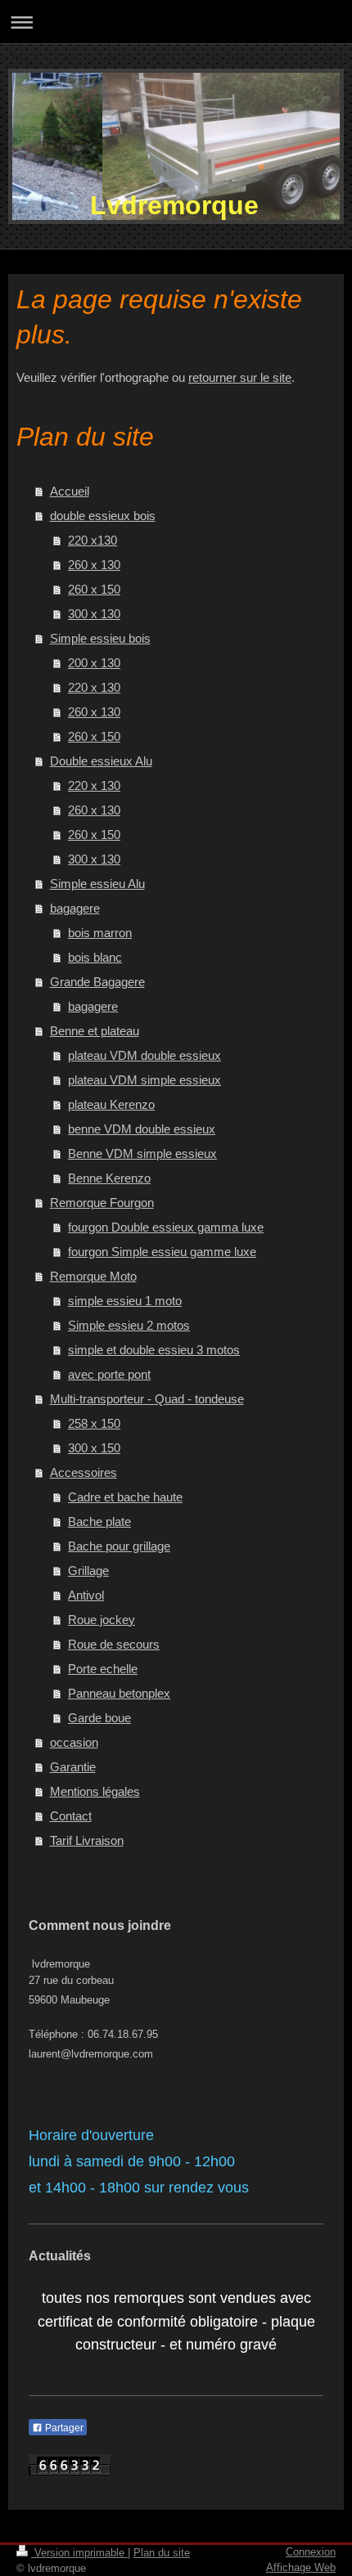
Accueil (70, 491)
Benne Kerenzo (109, 1178)
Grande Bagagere (97, 982)
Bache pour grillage (119, 1546)
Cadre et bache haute (125, 1497)
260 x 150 (94, 589)
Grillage (88, 1571)
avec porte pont (109, 1374)
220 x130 (93, 540)
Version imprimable (79, 2553)
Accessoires (83, 1472)
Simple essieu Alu (97, 884)
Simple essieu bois (100, 638)
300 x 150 (94, 1448)
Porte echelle (103, 1669)
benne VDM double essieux (142, 1129)
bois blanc (95, 957)
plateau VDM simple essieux (144, 1080)
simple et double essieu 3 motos (154, 1350)
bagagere (75, 908)
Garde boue (99, 1718)
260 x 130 (94, 565)
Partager (63, 2428)
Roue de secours (114, 1644)
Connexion (311, 2552)
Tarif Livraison (87, 1840)
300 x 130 (94, 614)
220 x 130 (94, 687)
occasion (74, 1742)
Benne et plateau (95, 1031)
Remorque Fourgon (102, 1203)
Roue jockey (102, 1620)
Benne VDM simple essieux (142, 1153)
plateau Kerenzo (111, 1104)
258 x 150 (94, 1423)
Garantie (73, 1767)
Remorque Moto (93, 1276)
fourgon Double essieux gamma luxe (166, 1227)
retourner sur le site (240, 377)
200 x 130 (94, 663)
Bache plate (99, 1521)
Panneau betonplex (119, 1693)
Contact (71, 1816)
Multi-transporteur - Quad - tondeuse (147, 1399)
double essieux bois (103, 516)
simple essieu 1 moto (125, 1301)
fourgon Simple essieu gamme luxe (162, 1252)
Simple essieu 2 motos (129, 1325)
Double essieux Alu (101, 761)
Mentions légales (95, 1791)
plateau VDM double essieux (144, 1055)
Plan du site (162, 2553)
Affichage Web (301, 2567)
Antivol (86, 1595)
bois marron (100, 933)
